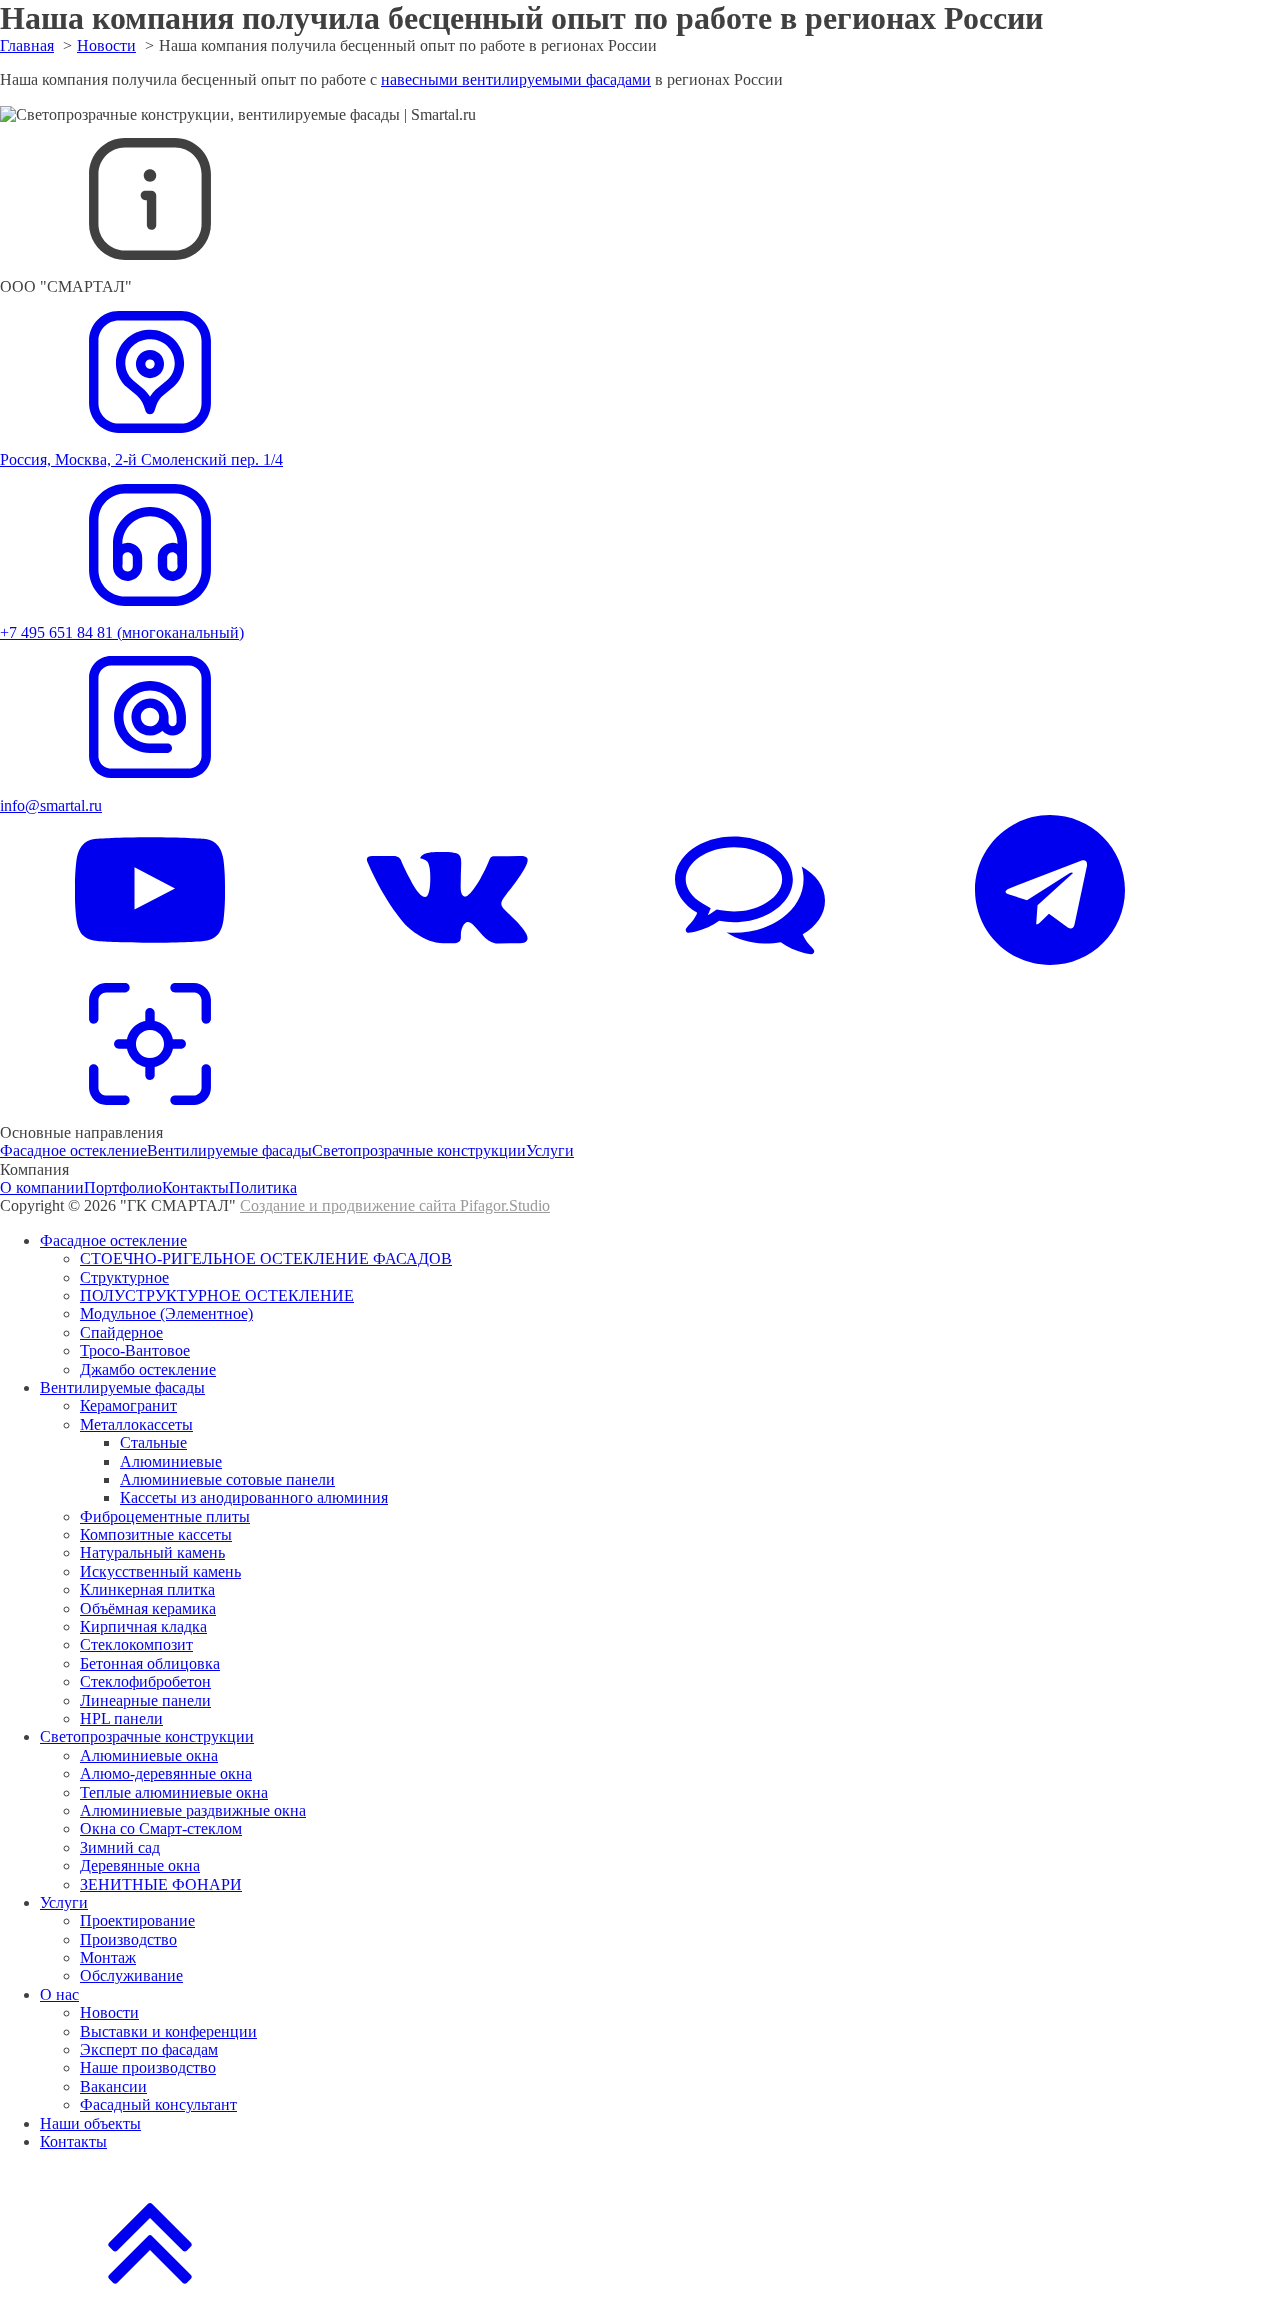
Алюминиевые (171, 1461)
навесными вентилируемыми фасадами (516, 79)
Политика (263, 1187)
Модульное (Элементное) (166, 1313)
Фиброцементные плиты (165, 1516)
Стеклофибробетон (145, 1681)
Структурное (124, 1277)
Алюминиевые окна (149, 1755)
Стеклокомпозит (136, 1644)
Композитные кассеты (156, 1534)
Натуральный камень (152, 1552)
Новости (109, 2012)
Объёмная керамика (148, 1608)
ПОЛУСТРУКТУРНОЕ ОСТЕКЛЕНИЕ (217, 1295)
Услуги (550, 1150)
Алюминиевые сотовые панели (227, 1479)
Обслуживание (131, 1975)
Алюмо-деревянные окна (166, 1773)
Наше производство (148, 2067)
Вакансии (113, 2086)
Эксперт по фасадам (149, 2049)
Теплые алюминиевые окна (174, 1792)
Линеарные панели (145, 1700)
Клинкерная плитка (147, 1589)
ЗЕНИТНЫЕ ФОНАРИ (161, 1884)
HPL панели (121, 1718)
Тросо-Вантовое (135, 1350)
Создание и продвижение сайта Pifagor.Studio (395, 1205)
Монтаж (108, 1957)
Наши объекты (90, 2123)
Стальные (153, 1442)
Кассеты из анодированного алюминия (254, 1497)
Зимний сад (120, 1847)
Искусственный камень (160, 1571)
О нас (59, 1994)
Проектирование (137, 1920)
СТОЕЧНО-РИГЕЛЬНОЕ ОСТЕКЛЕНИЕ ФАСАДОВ (266, 1258)
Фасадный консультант (158, 2104)
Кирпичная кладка (143, 1626)
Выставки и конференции (168, 2031)
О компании (42, 1187)
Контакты (195, 1187)
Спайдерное (121, 1332)
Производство (128, 1939)
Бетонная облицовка (150, 1663)
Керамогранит (128, 1405)
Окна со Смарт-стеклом (161, 1828)
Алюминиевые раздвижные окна (193, 1810)
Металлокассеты (136, 1424)
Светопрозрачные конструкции (419, 1150)
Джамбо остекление (148, 1369)
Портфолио (123, 1187)
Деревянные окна (140, 1865)
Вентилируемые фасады (229, 1150)
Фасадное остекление (73, 1150)
